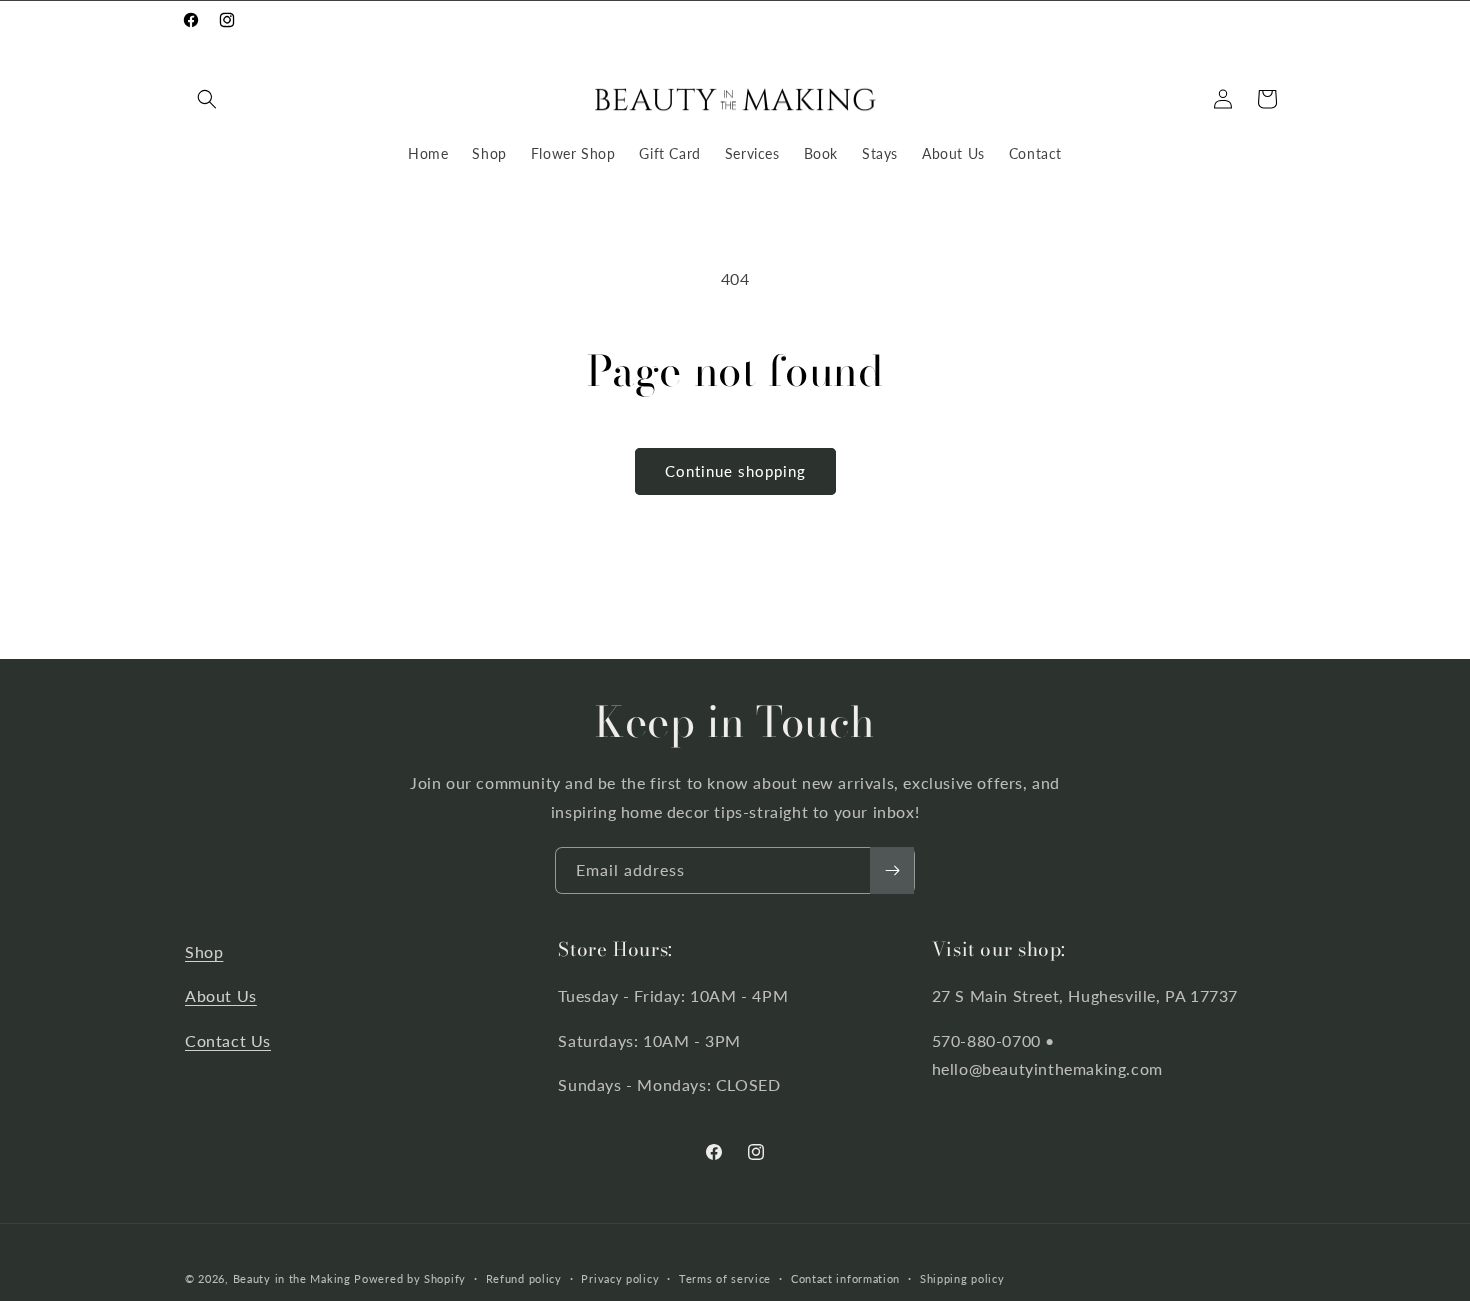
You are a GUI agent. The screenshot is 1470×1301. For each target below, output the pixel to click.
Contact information (845, 1277)
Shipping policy (962, 1277)
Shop (204, 951)
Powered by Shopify (410, 1278)
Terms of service (725, 1277)
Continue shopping (735, 471)
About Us (221, 996)
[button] (207, 99)
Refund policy (524, 1277)
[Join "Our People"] (892, 870)
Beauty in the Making (292, 1278)
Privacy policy (620, 1277)
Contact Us (228, 1041)
